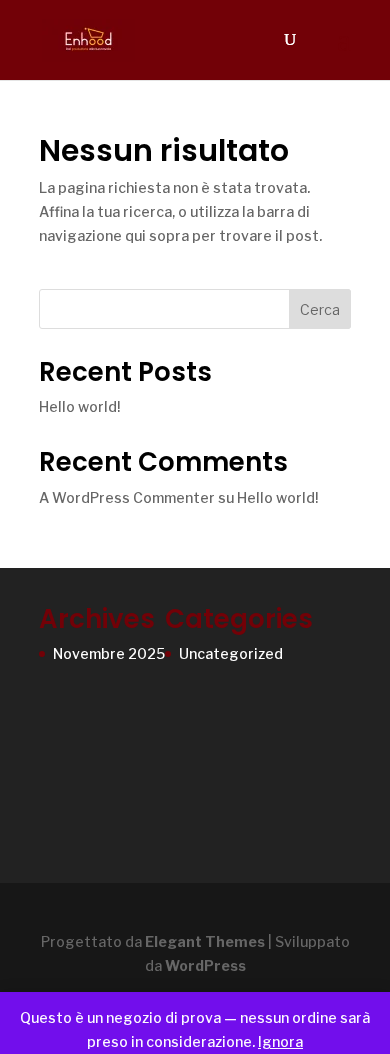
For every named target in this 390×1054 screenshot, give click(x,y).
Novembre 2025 (109, 653)
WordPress (205, 965)
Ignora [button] (280, 1041)
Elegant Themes (205, 941)
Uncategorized (231, 653)
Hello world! (79, 406)
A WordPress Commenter (127, 497)
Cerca (320, 309)
